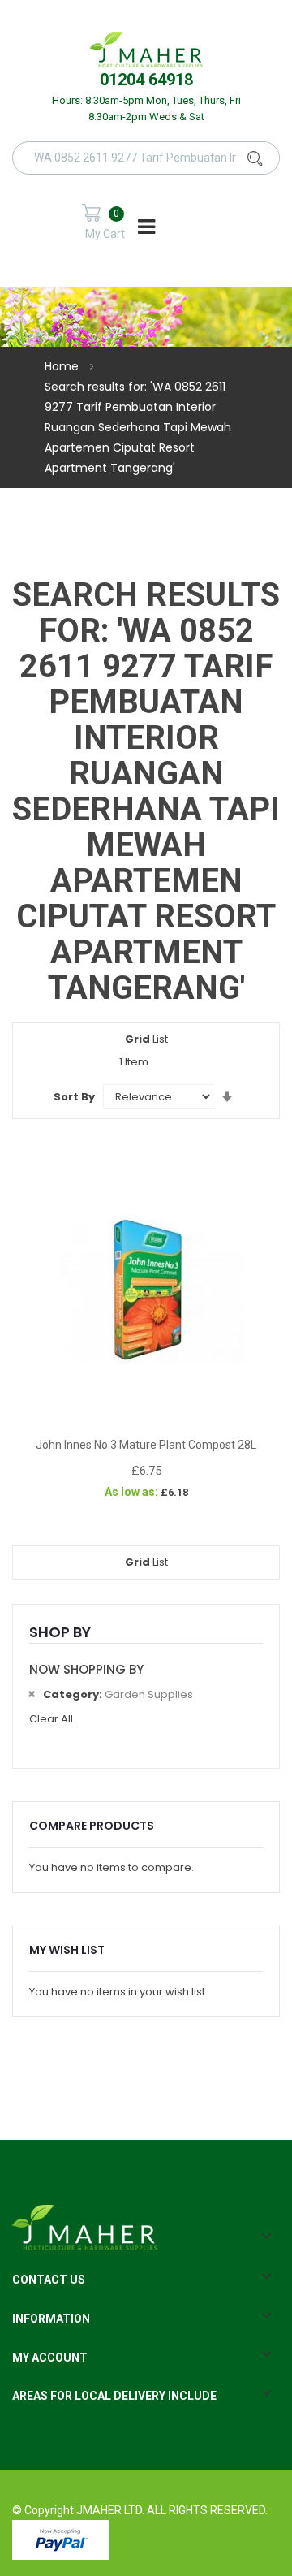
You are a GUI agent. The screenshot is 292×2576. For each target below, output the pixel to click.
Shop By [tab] (60, 1632)
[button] (146, 1411)
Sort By (74, 1097)
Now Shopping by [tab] (86, 1669)
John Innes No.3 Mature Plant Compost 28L (146, 1445)
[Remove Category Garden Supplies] (31, 1694)
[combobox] (157, 158)
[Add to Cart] (65, 1411)
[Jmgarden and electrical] (146, 49)
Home (63, 366)
